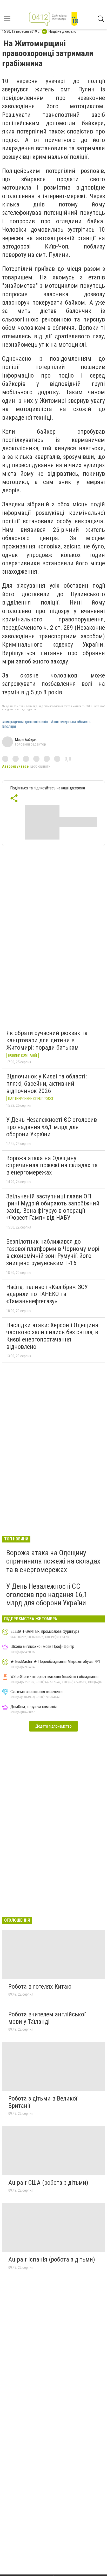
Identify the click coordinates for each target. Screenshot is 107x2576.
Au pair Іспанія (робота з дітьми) (52, 2259)
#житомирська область (71, 722)
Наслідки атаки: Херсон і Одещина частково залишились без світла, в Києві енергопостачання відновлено (52, 1336)
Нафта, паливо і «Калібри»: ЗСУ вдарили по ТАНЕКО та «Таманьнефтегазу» (47, 1294)
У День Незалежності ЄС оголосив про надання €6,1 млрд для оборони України (52, 1127)
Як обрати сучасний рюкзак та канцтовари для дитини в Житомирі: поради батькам (47, 1040)
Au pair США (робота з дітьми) (48, 2183)
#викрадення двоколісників (25, 722)
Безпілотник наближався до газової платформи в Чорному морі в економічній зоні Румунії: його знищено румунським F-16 (53, 1252)
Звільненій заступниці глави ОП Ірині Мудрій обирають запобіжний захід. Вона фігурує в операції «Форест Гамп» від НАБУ (53, 1207)
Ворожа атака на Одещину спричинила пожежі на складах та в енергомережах (52, 1165)
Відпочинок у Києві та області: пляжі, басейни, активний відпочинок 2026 (46, 1084)
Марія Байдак (26, 740)
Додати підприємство (53, 1726)
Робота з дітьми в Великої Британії (43, 2102)
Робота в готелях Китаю (40, 1987)
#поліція (9, 727)
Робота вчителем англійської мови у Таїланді (47, 2018)
